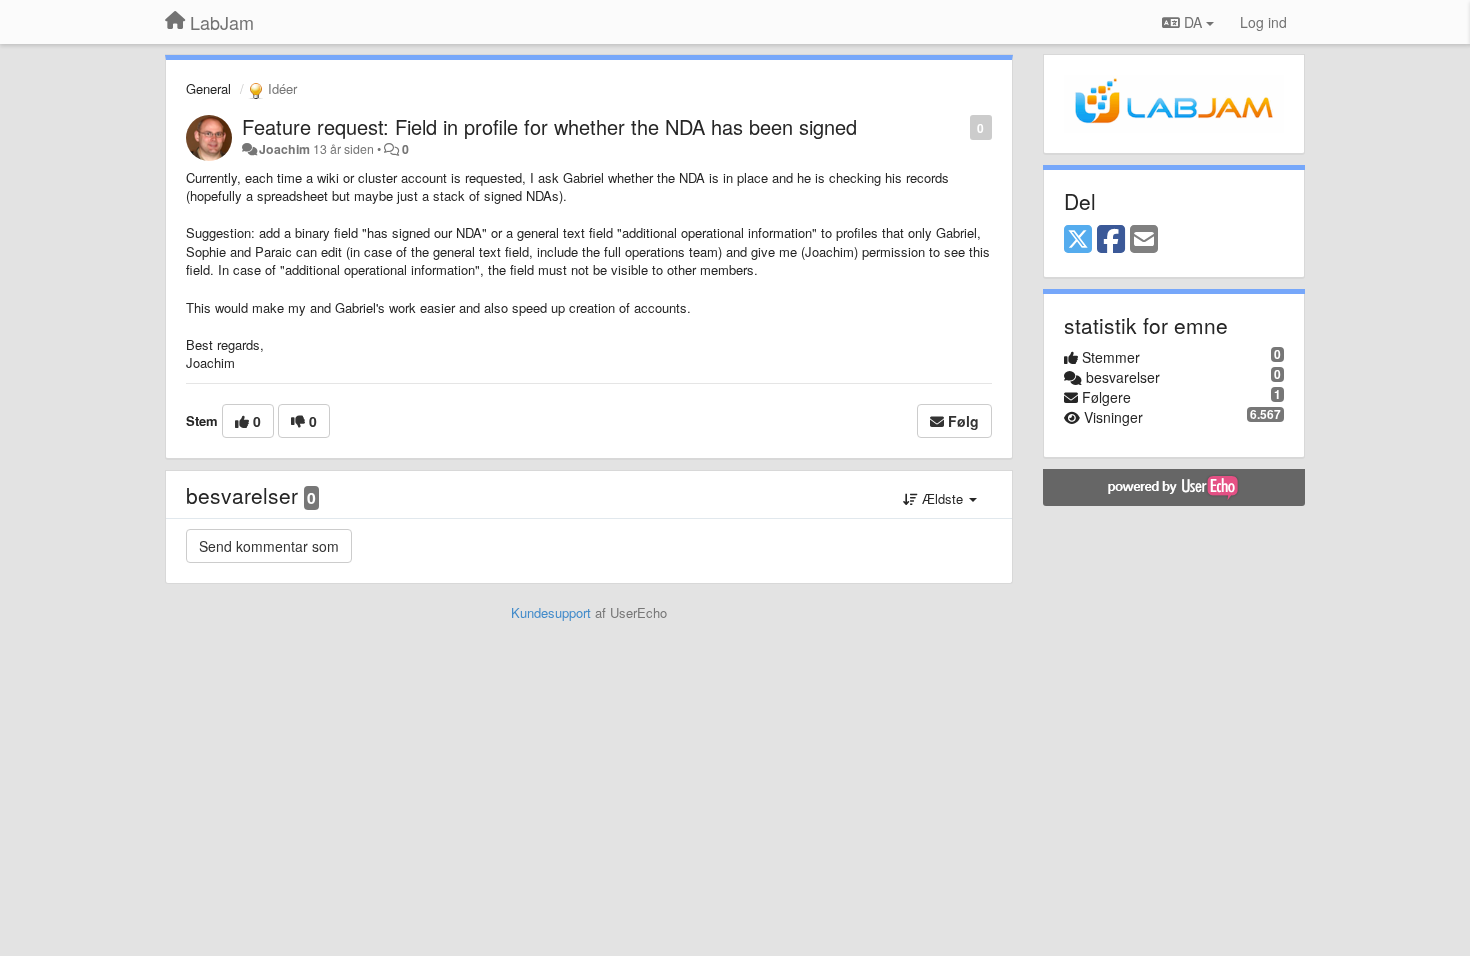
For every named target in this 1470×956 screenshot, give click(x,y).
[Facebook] (1111, 240)
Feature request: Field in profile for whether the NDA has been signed (549, 126)
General (208, 88)
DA (1193, 22)
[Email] (1144, 240)
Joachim (284, 149)
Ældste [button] (942, 498)
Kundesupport (551, 612)
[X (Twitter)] (1078, 240)
